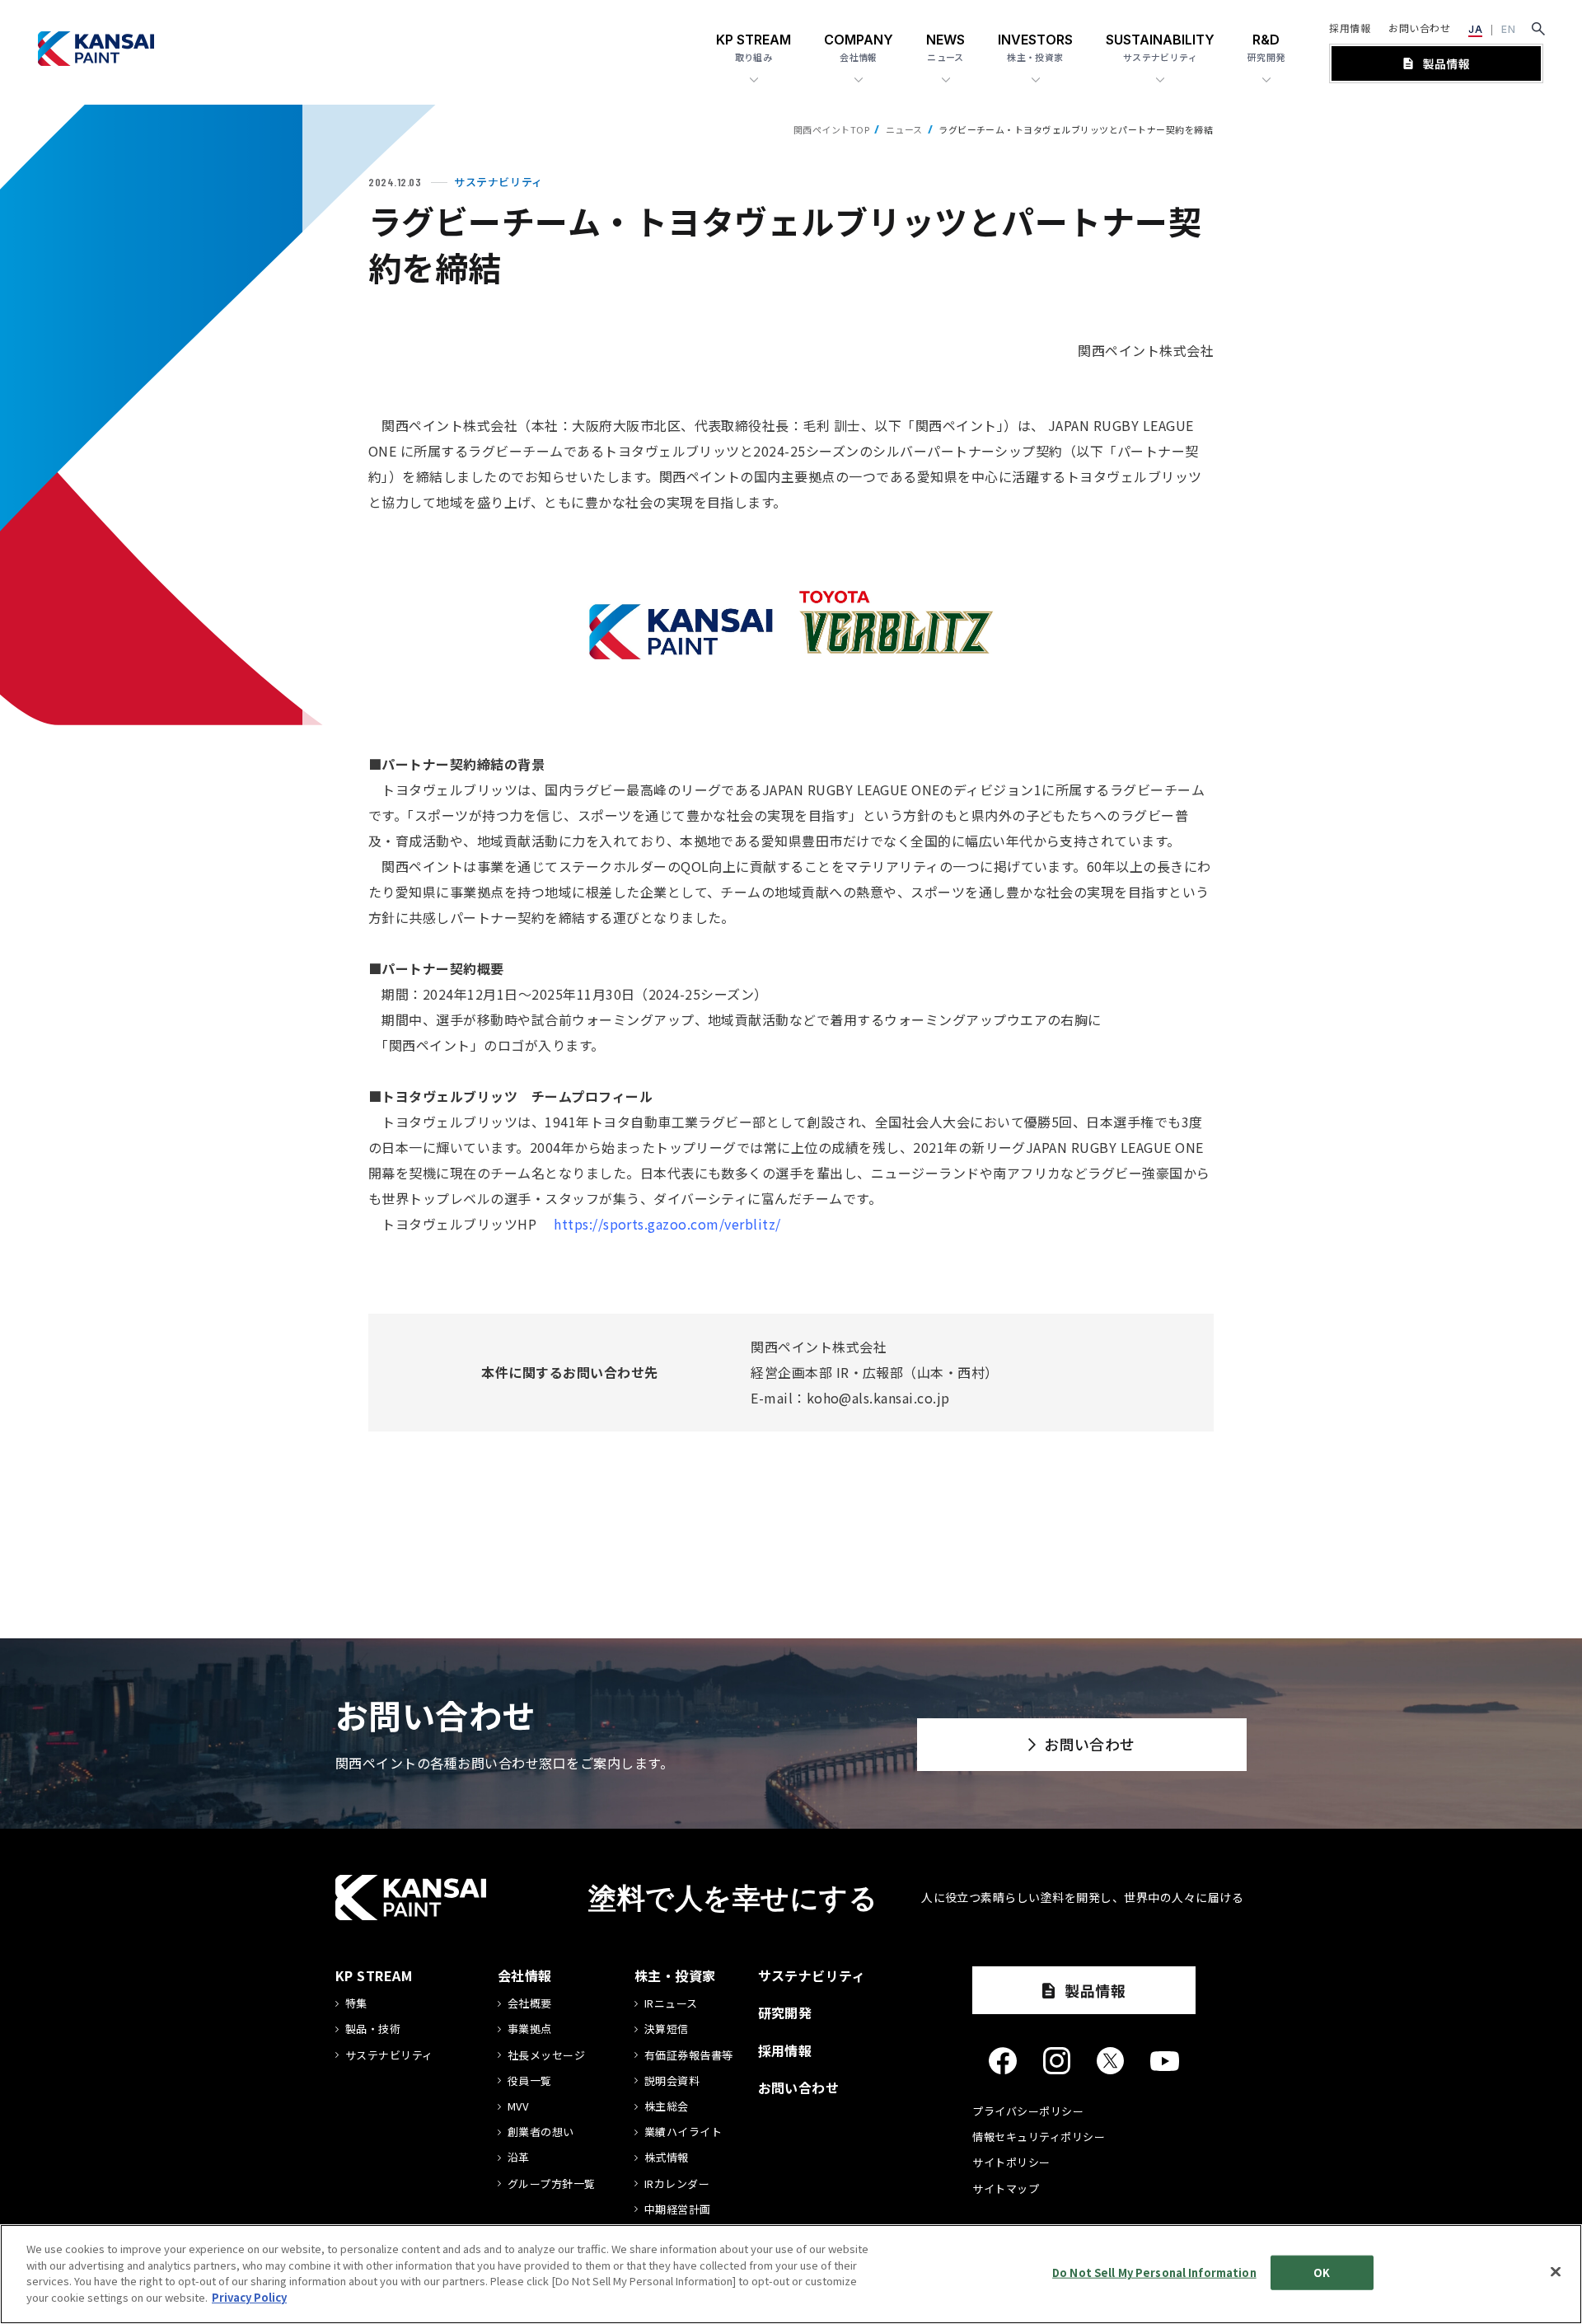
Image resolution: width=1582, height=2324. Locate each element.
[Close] (1556, 2272)
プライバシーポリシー (1028, 2111)
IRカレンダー (677, 2184)
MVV (518, 2106)
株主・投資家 (675, 1975)
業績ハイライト (683, 2132)
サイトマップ (1006, 2188)
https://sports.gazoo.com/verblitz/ (667, 1224)
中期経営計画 (678, 2209)
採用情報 (1350, 28)
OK (1322, 2272)
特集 (356, 2003)
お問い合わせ (1419, 28)
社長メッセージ (546, 2055)
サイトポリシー (1011, 2162)
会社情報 (525, 1975)
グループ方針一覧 (552, 2184)
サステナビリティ (389, 2055)
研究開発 (785, 2012)
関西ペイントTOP (831, 129)
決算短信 (667, 2029)
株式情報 (667, 2158)
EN (1508, 29)
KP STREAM (374, 1975)
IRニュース (671, 2003)
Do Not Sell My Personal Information (1154, 2272)
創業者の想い (541, 2132)
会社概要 (530, 2003)
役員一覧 (530, 2081)
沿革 (519, 2158)
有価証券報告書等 (689, 2055)
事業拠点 (530, 2029)
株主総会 (667, 2106)
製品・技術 (373, 2029)
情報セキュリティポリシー (1039, 2137)
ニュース (904, 129)
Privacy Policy (249, 2296)
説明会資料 (672, 2081)
